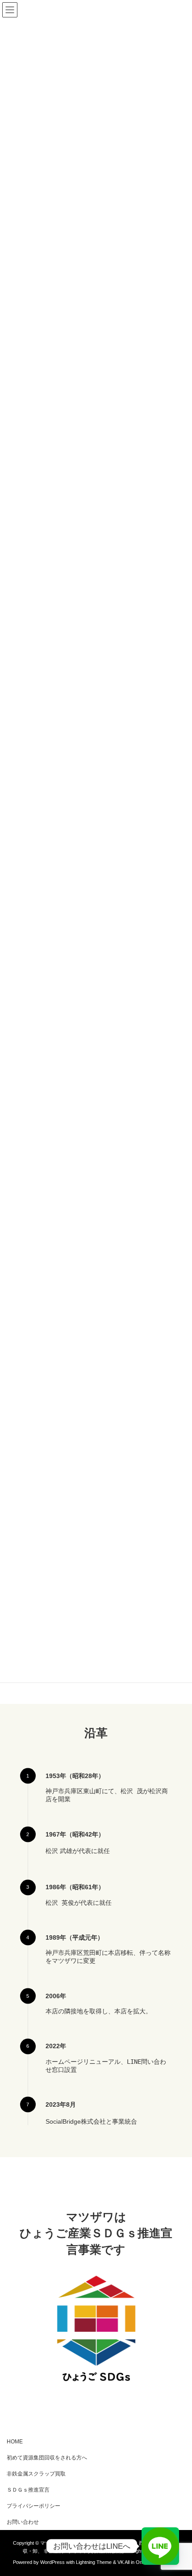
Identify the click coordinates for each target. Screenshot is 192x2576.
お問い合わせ (23, 2522)
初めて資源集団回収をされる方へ (47, 2458)
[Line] (160, 2546)
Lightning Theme (94, 2562)
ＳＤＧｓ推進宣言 (28, 2490)
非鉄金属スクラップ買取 (36, 2474)
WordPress (52, 2562)
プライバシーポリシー (33, 2506)
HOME (15, 2442)
